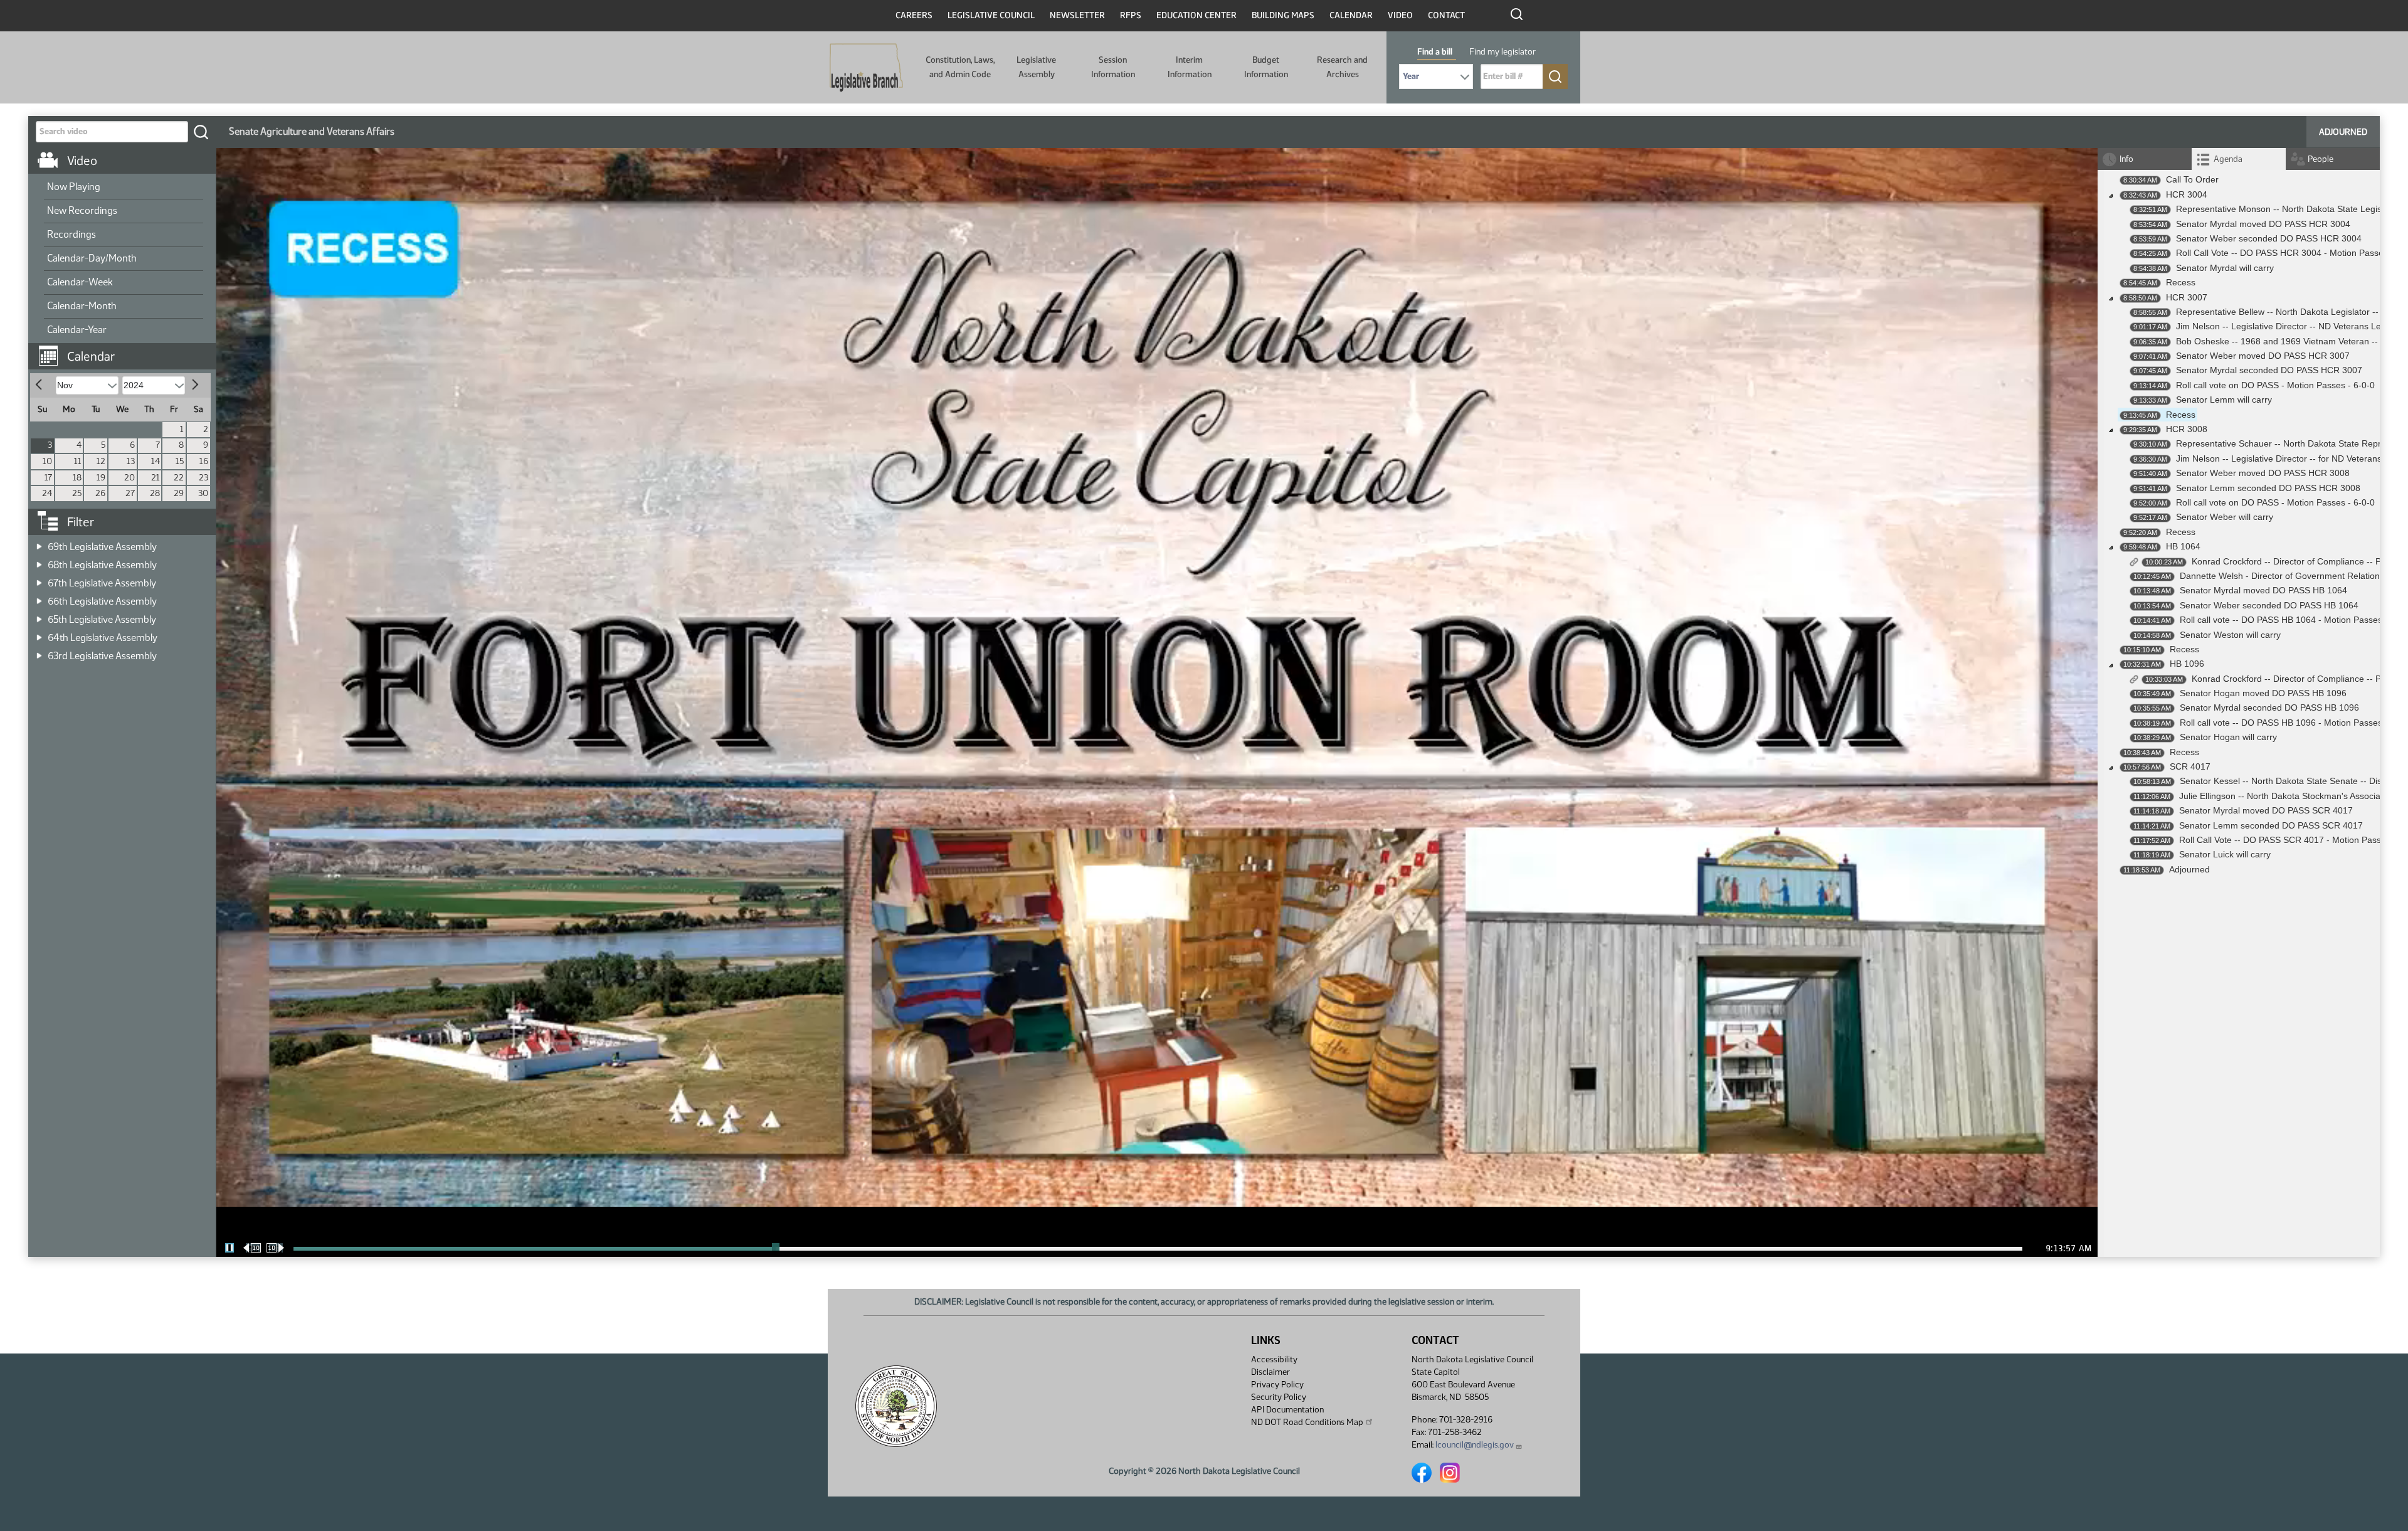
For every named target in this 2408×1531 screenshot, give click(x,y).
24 (47, 493)
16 (204, 461)
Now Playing (74, 187)
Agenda (2228, 159)
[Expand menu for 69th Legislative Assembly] (39, 543)
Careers (914, 15)
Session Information (1113, 67)
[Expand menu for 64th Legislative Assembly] (39, 634)
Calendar (1351, 15)
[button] (127, 350)
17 (48, 478)
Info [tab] (2126, 159)
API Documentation (1287, 1410)
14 (156, 461)
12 (101, 461)
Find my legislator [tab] (1502, 52)
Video (1400, 15)
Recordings (71, 234)
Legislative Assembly (1036, 67)
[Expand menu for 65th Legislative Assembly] (39, 616)
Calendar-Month (82, 306)
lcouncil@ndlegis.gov (1475, 1445)
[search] (201, 132)
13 (131, 461)
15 (180, 461)
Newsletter (1077, 15)
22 (179, 478)
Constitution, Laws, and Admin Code (960, 67)
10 (47, 461)
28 (155, 493)
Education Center (1196, 15)
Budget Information (1266, 67)
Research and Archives (1342, 67)
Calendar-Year (77, 330)
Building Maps (1283, 15)
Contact (1446, 15)
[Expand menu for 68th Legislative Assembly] (39, 561)
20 (129, 478)
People (2321, 159)
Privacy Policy (1277, 1385)
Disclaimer (1270, 1372)
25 (77, 493)
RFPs (1131, 15)
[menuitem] (124, 188)
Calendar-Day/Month (92, 258)
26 (100, 493)
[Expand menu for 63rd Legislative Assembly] (39, 652)
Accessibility (1274, 1359)
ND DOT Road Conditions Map (1307, 1422)
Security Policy (1279, 1397)
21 (156, 478)
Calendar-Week (80, 282)
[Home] (866, 68)
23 (203, 478)
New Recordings (82, 210)
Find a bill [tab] (1435, 52)
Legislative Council (991, 15)
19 (101, 478)
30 (203, 493)
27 (130, 493)
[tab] (2239, 159)
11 (78, 461)
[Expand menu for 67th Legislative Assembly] (39, 579)
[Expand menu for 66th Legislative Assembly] (39, 597)
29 (179, 493)
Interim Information (1190, 67)
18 (77, 478)
